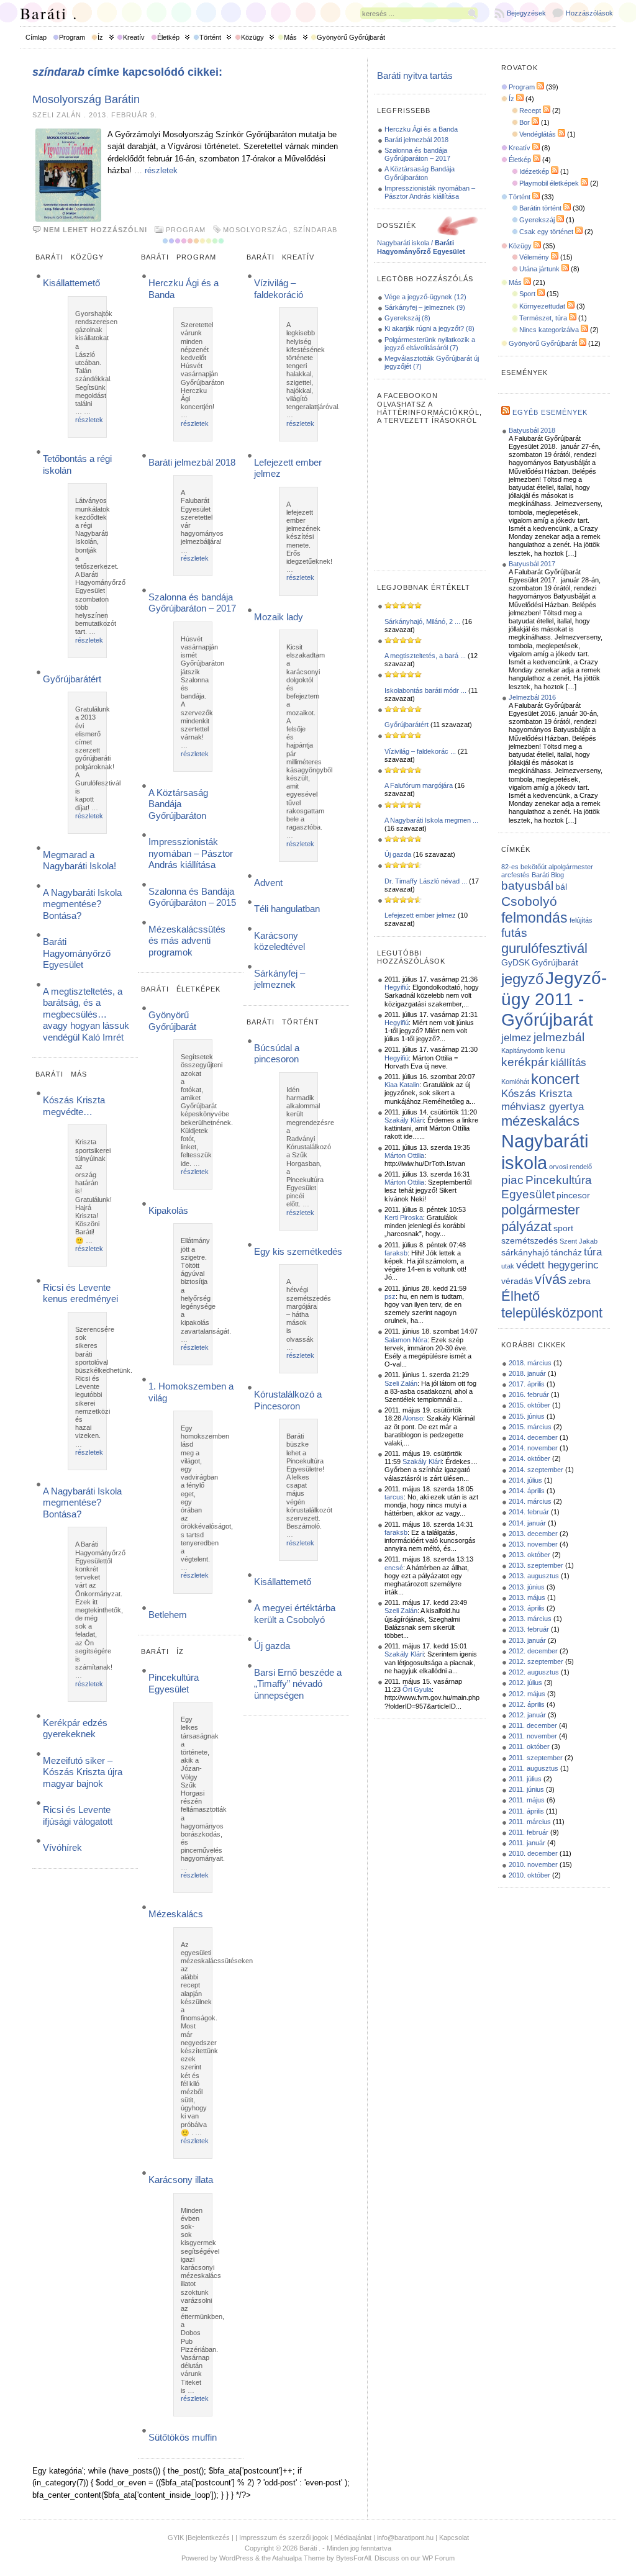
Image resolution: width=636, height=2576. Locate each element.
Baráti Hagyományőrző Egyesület (77, 953)
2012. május (527, 1694)
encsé (394, 1568)
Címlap (36, 37)
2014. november (533, 1448)
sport (563, 1228)
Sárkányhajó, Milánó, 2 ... (422, 621)
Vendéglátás (538, 134)
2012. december (533, 1651)
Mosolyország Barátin (86, 99)
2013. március (530, 1619)
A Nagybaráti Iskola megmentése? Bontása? (82, 904)
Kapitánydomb (523, 1051)
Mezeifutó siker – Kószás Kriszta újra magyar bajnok (83, 1772)
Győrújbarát (555, 962)
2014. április (527, 1491)
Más (290, 37)
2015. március (530, 1427)
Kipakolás (168, 1210)
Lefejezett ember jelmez (420, 915)
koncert (555, 1079)
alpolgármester (571, 867)
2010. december (533, 1853)
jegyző (522, 979)
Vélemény (534, 257)
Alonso (413, 1418)
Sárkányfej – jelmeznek (279, 979)
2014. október (529, 1458)
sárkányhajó (525, 1252)
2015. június (527, 1416)
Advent (268, 883)
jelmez (516, 1038)
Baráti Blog (548, 875)
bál (561, 887)
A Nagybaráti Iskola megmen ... (431, 820)
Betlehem (168, 1615)
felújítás (581, 920)
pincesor (573, 1195)
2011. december (533, 1725)
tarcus (394, 1497)
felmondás (534, 918)
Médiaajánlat (353, 2538)
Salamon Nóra (406, 1340)
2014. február (529, 1512)
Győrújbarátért (72, 679)
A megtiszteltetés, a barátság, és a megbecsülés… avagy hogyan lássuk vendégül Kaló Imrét (86, 1014)
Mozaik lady (279, 617)
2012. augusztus (534, 1672)
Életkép (168, 37)
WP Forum (438, 2558)
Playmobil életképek (549, 183)
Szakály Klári (404, 1120)
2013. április (527, 1608)
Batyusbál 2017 (532, 564)
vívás (551, 1279)
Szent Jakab (579, 1241)
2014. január (527, 1523)
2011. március (530, 1822)
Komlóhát (515, 1082)
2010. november (533, 1864)
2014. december (533, 1437)
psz (390, 1296)
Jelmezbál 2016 (532, 697)
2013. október (529, 1555)
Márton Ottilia (404, 1155)
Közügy (252, 37)
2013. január (527, 1640)
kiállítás (568, 1063)
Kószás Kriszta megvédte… (74, 1105)
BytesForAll (353, 2558)
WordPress (236, 2558)
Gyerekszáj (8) (407, 318)
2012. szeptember (536, 1661)
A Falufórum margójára (419, 785)
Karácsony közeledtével (279, 941)
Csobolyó (529, 901)
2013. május (527, 1598)
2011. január (527, 1843)
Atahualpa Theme (298, 2558)
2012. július (525, 1683)
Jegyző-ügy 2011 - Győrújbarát (554, 999)
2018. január (527, 1373)
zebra (579, 1281)
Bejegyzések (526, 13)
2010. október (529, 1875)
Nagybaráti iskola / (421, 247)
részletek (161, 170)
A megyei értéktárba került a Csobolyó (295, 1613)
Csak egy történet (546, 232)
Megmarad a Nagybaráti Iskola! (79, 860)
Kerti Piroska (404, 1218)
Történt (210, 37)
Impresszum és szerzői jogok (284, 2538)
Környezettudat (542, 306)
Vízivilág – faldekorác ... (420, 751)
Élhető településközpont (552, 1304)
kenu (556, 1050)
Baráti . (49, 13)
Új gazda (272, 1646)
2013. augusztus (534, 1576)
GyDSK (516, 962)
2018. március (530, 1363)
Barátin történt (540, 208)
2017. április (527, 1384)
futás (514, 933)
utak (508, 1266)
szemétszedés (529, 1241)
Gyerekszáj (537, 220)
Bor (525, 122)
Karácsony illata (181, 2180)
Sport (527, 294)
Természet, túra (543, 318)
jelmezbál (559, 1037)
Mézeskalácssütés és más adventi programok (187, 941)
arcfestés (516, 875)
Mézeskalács (176, 1914)
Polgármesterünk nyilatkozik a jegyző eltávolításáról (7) (430, 344)
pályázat (526, 1227)
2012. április (527, 1704)
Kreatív (134, 37)
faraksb (396, 1253)
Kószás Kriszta (537, 1094)
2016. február (529, 1394)
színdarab (315, 230)
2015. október (529, 1405)
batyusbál (527, 886)
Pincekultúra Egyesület (174, 1683)
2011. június (526, 1789)
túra (593, 1252)
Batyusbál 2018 (532, 430)
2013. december (533, 1534)
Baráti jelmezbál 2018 (192, 462)
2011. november (533, 1736)
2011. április (526, 1811)
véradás (517, 1281)
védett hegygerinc (557, 1265)
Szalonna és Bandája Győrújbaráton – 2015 (192, 897)
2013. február (529, 1629)
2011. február (529, 1832)
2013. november (533, 1544)
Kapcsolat (454, 2538)
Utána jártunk (539, 269)
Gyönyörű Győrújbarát (351, 37)
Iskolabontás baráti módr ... (425, 690)
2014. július (525, 1480)
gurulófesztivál (544, 948)
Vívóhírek (62, 1847)
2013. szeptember (536, 1565)
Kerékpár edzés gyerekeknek (75, 1728)
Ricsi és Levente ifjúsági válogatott (78, 1815)
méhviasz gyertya (543, 1107)
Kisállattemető (71, 283)
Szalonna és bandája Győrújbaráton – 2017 (192, 603)
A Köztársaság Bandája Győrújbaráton (178, 804)
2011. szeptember (536, 1758)
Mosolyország (256, 230)
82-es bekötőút (524, 867)
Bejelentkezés (209, 2538)
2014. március (530, 1501)
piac (512, 1180)
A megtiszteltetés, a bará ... (425, 656)
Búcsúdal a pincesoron (277, 1053)
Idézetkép (534, 171)
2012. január (527, 1715)
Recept (530, 111)
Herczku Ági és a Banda (421, 129)
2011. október (529, 1747)
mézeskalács (540, 1121)
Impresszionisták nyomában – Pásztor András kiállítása (191, 853)
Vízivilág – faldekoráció (279, 288)
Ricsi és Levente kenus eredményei (80, 1293)
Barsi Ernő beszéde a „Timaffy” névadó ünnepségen (298, 1684)
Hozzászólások (589, 13)
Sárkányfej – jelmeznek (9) (425, 307)
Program (72, 37)
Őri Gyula (417, 1689)
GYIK (176, 2538)
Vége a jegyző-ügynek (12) (425, 297)
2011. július (525, 1779)
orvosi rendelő (570, 1167)
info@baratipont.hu (405, 2538)
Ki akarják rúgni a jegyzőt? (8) (429, 328)
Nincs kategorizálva (549, 330)
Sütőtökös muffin (183, 2437)
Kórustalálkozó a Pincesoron (288, 1400)
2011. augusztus (534, 1768)
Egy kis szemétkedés (298, 1251)
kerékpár (525, 1062)
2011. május (527, 1800)
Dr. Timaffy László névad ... (426, 881)
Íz (100, 37)
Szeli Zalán (401, 1383)
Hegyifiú (397, 987)
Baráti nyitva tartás (415, 75)
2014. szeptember (536, 1470)
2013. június (527, 1587)
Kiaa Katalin (402, 1085)
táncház (566, 1252)
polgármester (540, 1210)
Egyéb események (550, 412)
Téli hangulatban (287, 909)
